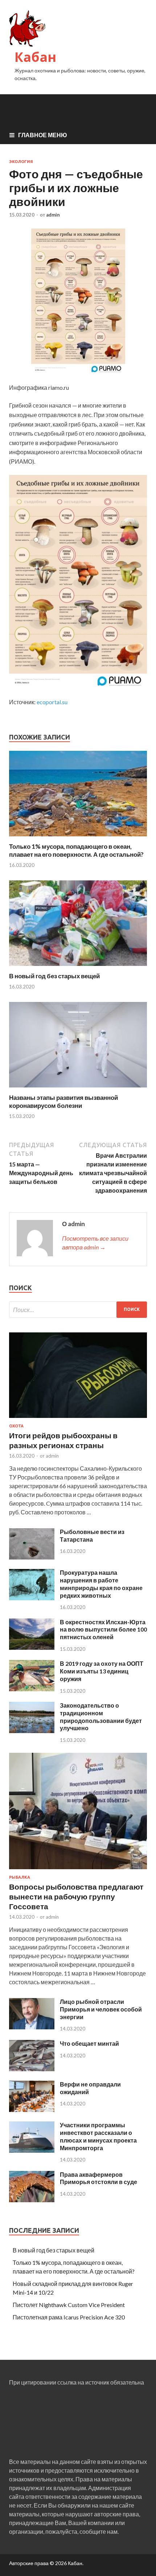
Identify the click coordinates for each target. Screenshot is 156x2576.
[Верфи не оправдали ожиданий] (32, 2110)
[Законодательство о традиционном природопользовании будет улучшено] (32, 1731)
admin (53, 215)
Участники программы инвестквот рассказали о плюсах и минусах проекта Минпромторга (98, 2136)
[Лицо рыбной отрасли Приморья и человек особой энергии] (32, 2027)
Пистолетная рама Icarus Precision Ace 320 (69, 2317)
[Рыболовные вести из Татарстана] (32, 1557)
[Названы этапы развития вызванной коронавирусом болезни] (78, 1089)
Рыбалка (20, 1877)
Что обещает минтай (89, 2043)
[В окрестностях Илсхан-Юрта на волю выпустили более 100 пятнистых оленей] (32, 1647)
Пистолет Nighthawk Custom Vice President (69, 2305)
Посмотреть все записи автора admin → (95, 1243)
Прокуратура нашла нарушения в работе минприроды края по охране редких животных (101, 1584)
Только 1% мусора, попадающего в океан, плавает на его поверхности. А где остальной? (76, 850)
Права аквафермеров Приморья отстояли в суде (98, 2178)
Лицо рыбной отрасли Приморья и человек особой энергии (101, 2009)
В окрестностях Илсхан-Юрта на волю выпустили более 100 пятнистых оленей (103, 1630)
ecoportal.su (52, 702)
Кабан (35, 57)
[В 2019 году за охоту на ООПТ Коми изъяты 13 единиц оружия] (32, 1689)
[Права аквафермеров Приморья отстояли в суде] (32, 2200)
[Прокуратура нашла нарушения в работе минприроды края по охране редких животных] (32, 1598)
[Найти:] (78, 1310)
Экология (21, 162)
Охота (16, 1426)
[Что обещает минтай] (32, 2069)
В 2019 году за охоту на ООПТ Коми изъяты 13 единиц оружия (102, 1671)
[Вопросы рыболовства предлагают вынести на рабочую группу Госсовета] (78, 1870)
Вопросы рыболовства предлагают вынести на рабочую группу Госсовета (76, 1897)
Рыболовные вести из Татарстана (92, 1535)
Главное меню (43, 135)
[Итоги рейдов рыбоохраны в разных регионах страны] (78, 1419)
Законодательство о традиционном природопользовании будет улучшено (101, 1717)
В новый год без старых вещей (54, 976)
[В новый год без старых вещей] (78, 968)
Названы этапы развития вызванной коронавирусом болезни (63, 1101)
